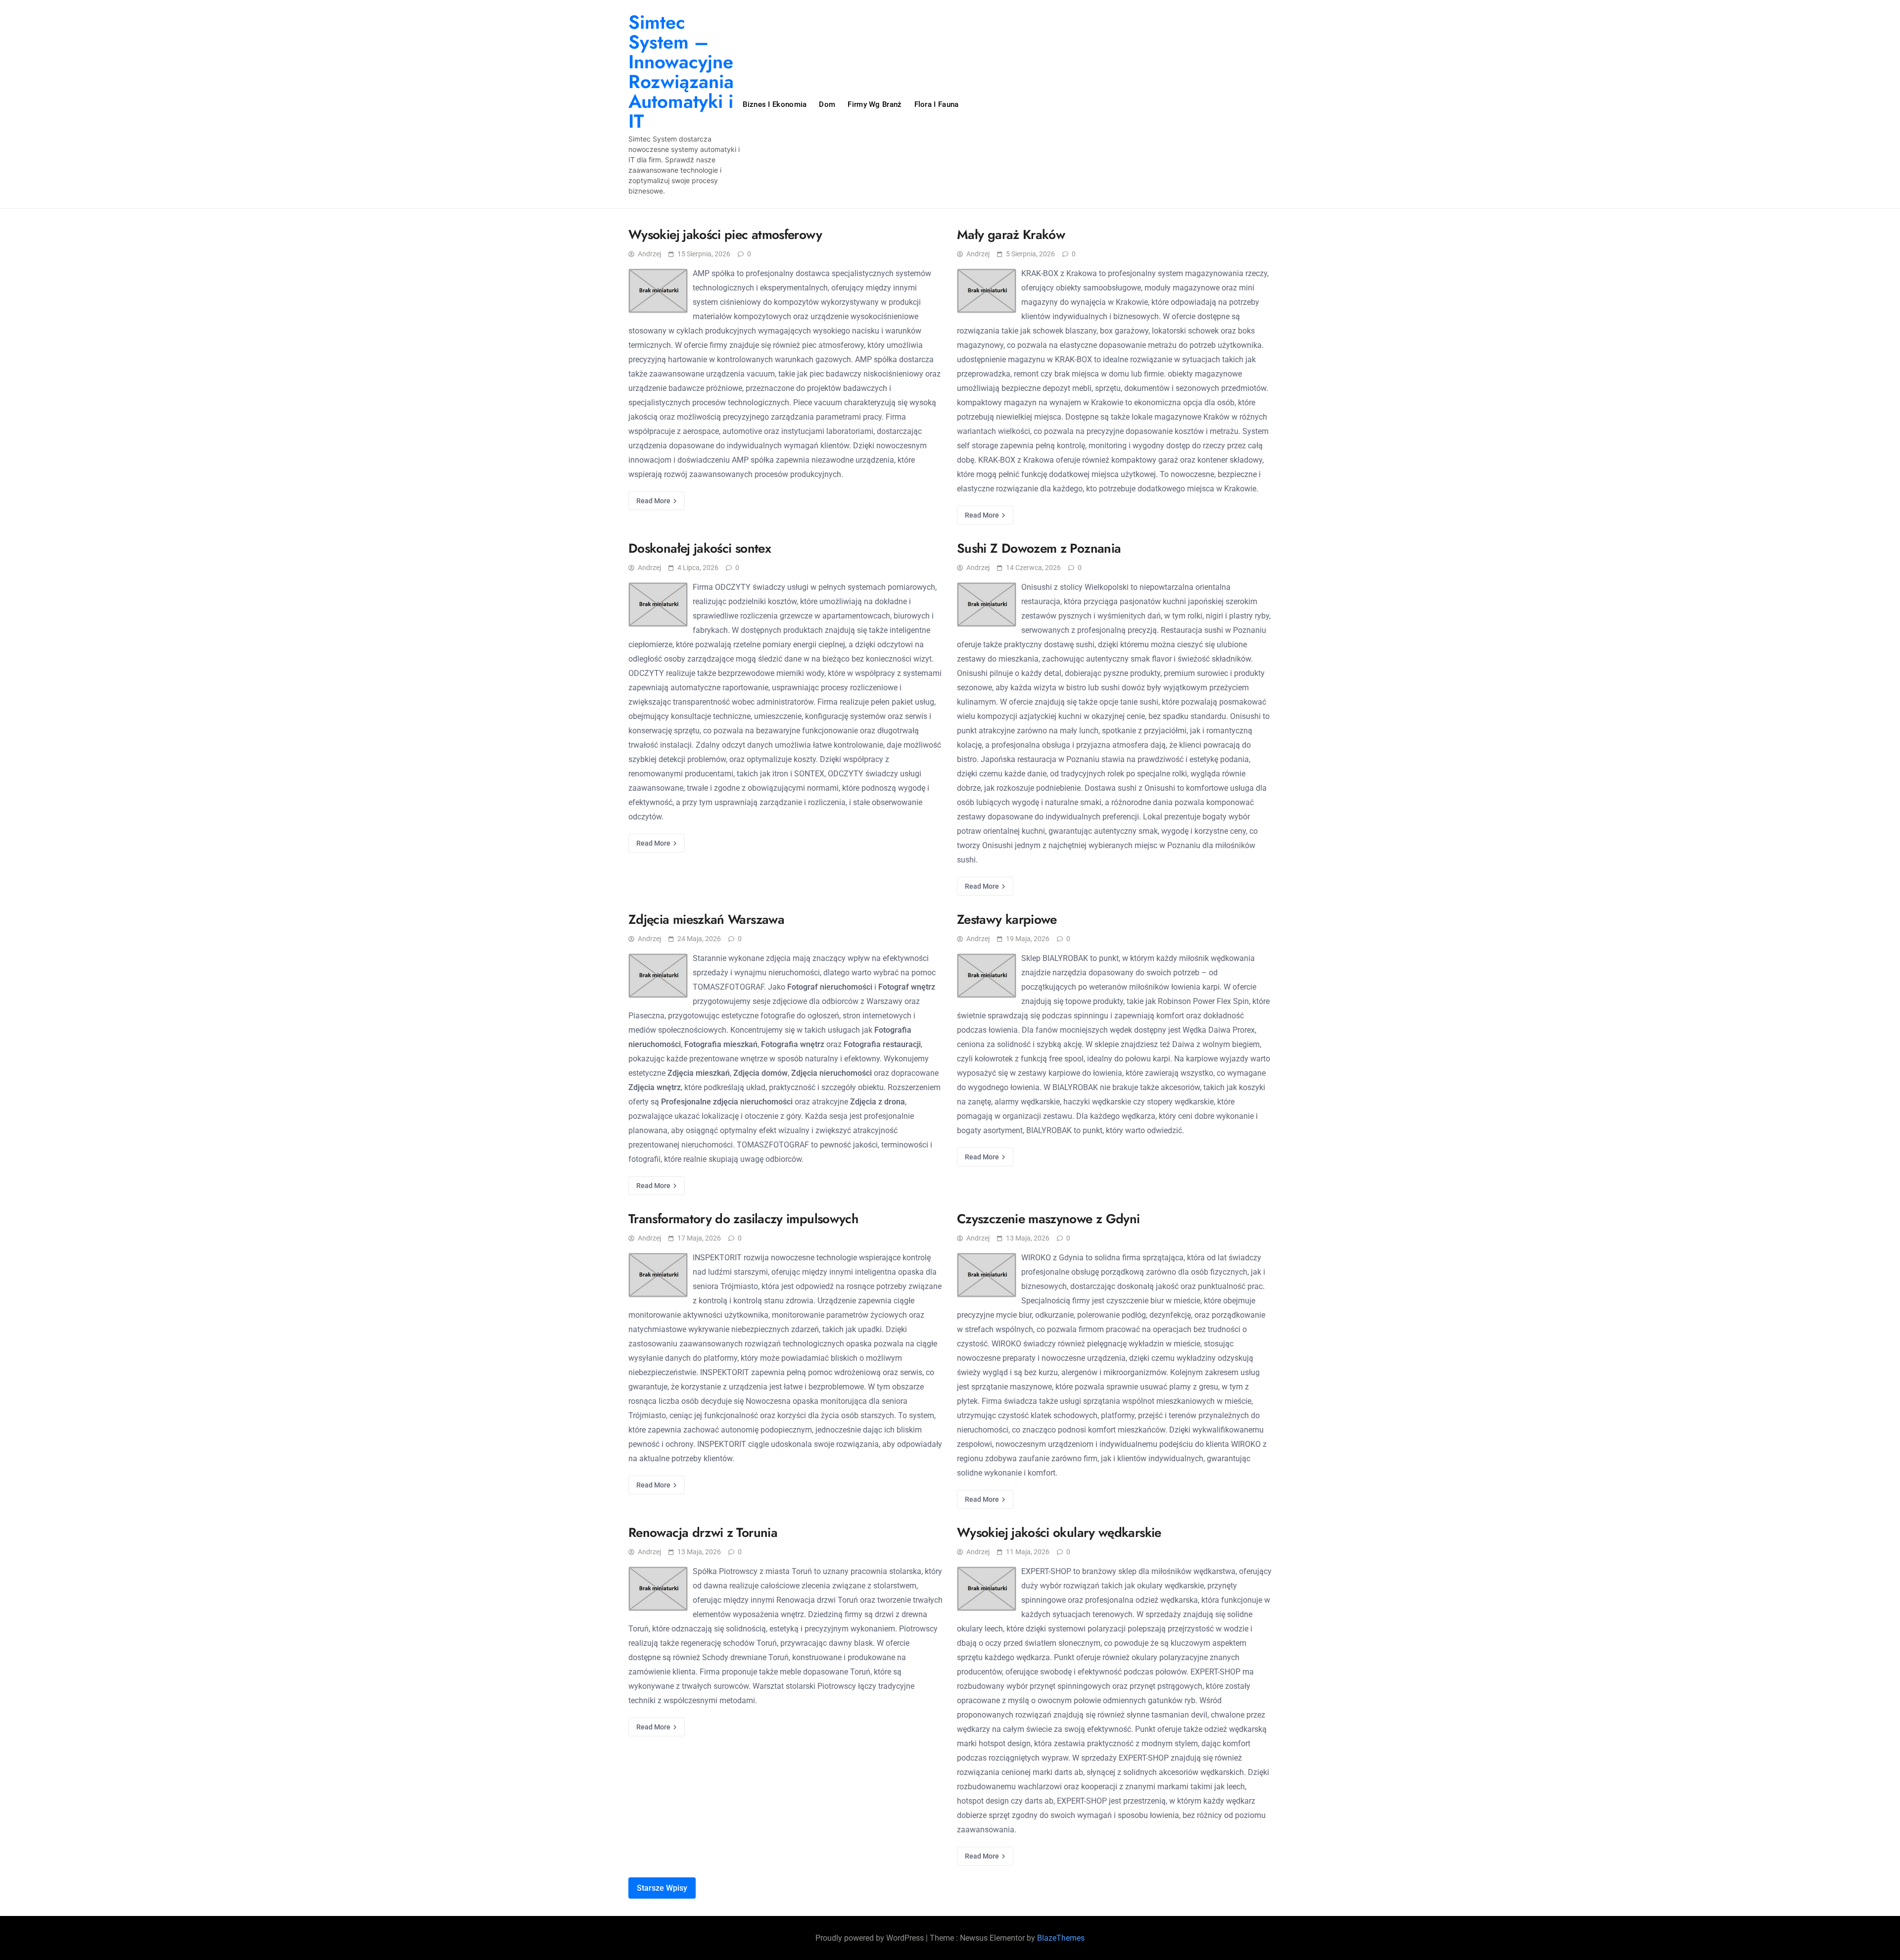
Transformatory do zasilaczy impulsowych (743, 1219)
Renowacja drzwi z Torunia (703, 1532)
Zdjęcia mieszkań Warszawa (706, 919)
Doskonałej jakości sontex (700, 548)
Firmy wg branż (875, 104)
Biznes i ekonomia (775, 104)
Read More (654, 501)
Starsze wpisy (662, 1888)
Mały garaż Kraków (1011, 235)
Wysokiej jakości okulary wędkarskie (1059, 1532)
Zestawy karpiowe (1007, 919)
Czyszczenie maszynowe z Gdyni (1048, 1219)
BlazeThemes (1061, 1938)
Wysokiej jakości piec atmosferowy (725, 235)
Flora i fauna (937, 104)
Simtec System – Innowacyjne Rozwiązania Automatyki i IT (681, 72)
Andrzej (649, 254)
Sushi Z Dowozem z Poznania (1039, 548)
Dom (827, 104)
